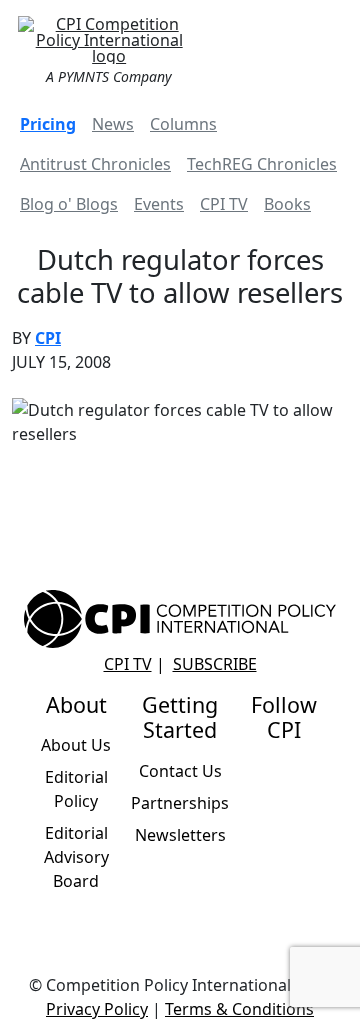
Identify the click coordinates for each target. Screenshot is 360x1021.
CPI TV (224, 204)
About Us (76, 745)
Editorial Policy (76, 789)
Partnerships (180, 803)
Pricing (48, 124)
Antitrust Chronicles (95, 164)
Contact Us (180, 771)
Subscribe (215, 664)
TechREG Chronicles (262, 164)
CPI (48, 338)
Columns (183, 124)
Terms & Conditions (239, 1009)
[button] (324, 48)
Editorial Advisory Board (76, 857)
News (113, 124)
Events (159, 204)
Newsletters (180, 835)
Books (287, 204)
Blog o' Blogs (69, 204)
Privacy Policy (97, 1009)
